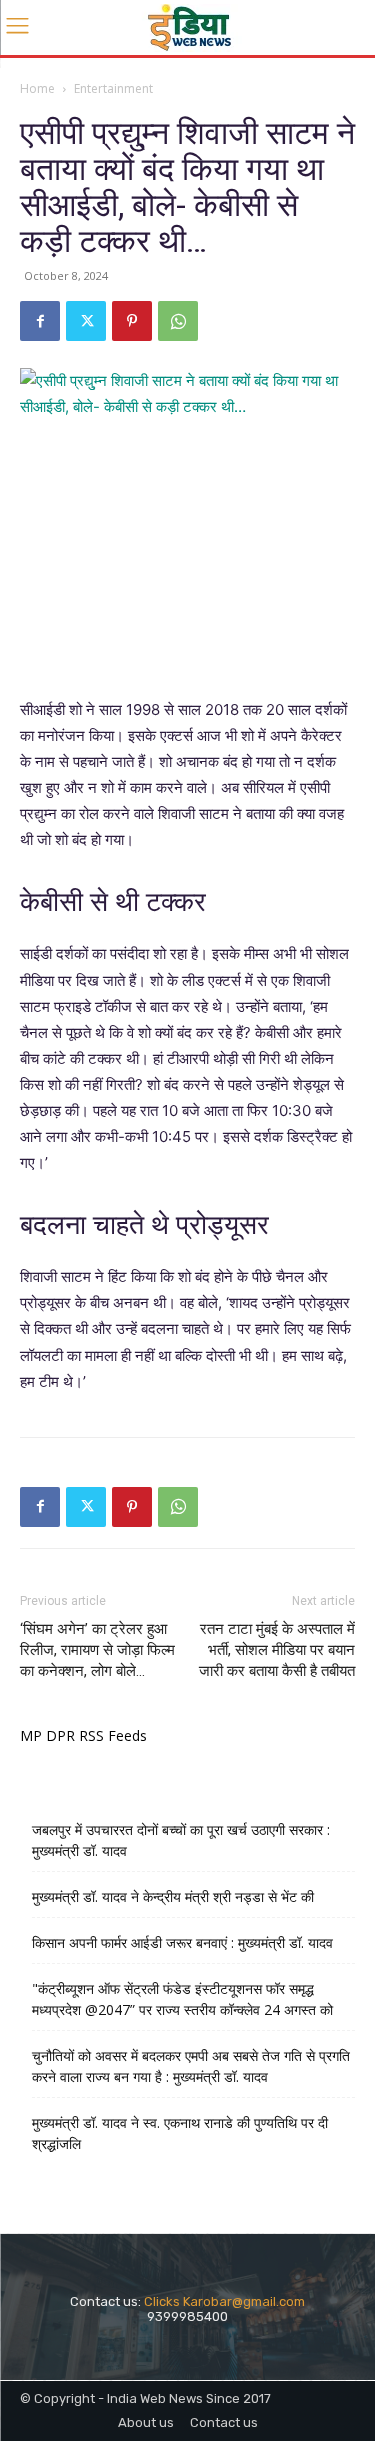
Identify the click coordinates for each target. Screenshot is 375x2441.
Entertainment (113, 88)
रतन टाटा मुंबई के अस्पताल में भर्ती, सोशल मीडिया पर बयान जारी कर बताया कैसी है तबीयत (277, 1650)
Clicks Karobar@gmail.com (224, 2301)
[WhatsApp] (178, 321)
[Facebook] (40, 321)
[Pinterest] (132, 321)
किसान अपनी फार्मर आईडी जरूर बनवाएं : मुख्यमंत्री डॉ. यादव (182, 1942)
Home (37, 88)
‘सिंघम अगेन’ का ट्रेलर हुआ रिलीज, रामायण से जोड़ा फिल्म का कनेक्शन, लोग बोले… (97, 1650)
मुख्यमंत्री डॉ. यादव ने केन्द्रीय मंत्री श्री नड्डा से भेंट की (173, 1896)
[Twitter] (86, 321)
